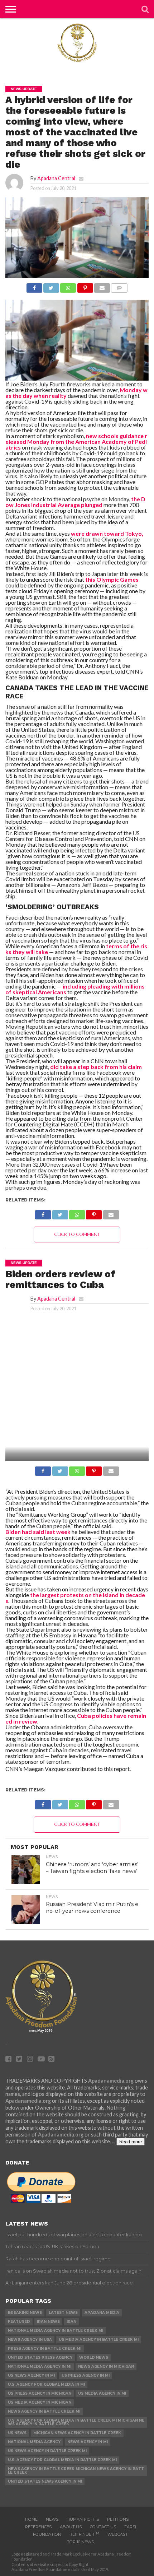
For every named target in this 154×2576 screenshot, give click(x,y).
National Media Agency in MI (40, 2366)
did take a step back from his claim (96, 1067)
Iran (71, 2322)
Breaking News (25, 2313)
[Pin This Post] (85, 286)
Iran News (48, 2322)
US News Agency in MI (31, 2375)
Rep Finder (84, 2534)
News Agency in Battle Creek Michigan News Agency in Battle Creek (76, 2471)
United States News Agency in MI (45, 2481)
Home (31, 2519)
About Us (71, 2527)
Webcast (118, 2534)
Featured (19, 2322)
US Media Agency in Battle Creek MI (99, 2340)
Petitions (118, 2519)
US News (17, 2433)
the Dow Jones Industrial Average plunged (75, 502)
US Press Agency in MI (86, 2375)
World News (94, 2358)
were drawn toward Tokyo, (107, 533)
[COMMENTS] (119, 286)
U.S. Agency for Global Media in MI (46, 2384)
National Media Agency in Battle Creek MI (56, 2331)
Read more (131, 2142)
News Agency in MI (88, 2442)
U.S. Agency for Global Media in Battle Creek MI (62, 2460)
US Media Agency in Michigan (40, 2402)
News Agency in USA (30, 2340)
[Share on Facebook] (34, 286)
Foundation (47, 2534)
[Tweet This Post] (51, 286)
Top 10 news (80, 2542)
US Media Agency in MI (102, 2393)
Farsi (130, 2527)
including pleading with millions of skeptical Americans (75, 989)
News (52, 2519)
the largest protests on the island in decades (75, 1598)
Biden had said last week (38, 1532)
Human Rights (83, 2519)
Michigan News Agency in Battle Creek (77, 2433)
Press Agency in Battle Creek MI (45, 2349)
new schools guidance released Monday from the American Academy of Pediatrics (76, 441)
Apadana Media (102, 2313)
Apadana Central (56, 178)
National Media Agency (34, 2442)
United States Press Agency (40, 2358)
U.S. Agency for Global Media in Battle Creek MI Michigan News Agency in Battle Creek (76, 2422)
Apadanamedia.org (111, 2081)
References (38, 2527)
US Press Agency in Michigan (40, 2393)
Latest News (63, 2313)
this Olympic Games (112, 579)
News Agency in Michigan (106, 2366)
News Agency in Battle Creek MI (44, 2411)
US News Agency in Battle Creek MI (47, 2451)
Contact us (103, 2527)
